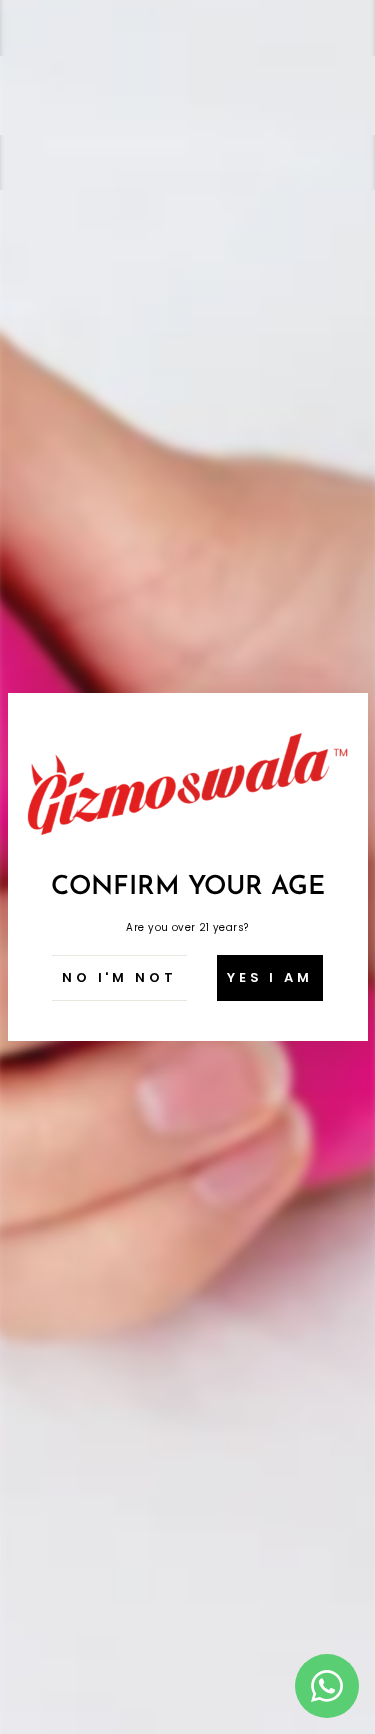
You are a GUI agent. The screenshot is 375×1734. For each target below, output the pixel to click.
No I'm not (119, 977)
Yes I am (270, 977)
